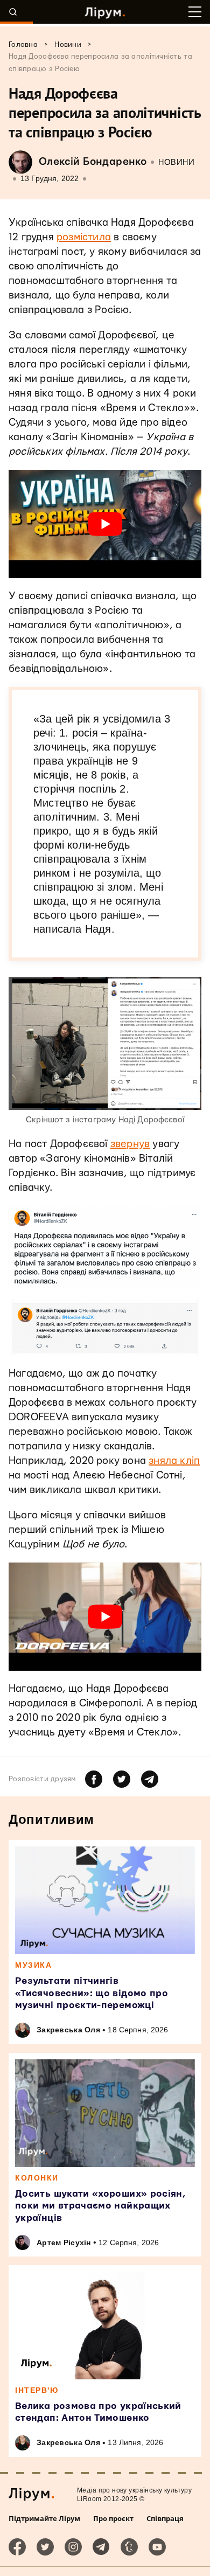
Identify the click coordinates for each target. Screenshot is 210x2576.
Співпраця (165, 2518)
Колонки (37, 2178)
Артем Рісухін (64, 2242)
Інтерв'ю (37, 2390)
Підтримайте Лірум (44, 2518)
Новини (176, 162)
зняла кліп (174, 1461)
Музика (33, 1965)
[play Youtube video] (105, 524)
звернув (130, 1144)
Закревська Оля (68, 2030)
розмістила (84, 237)
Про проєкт (113, 2518)
